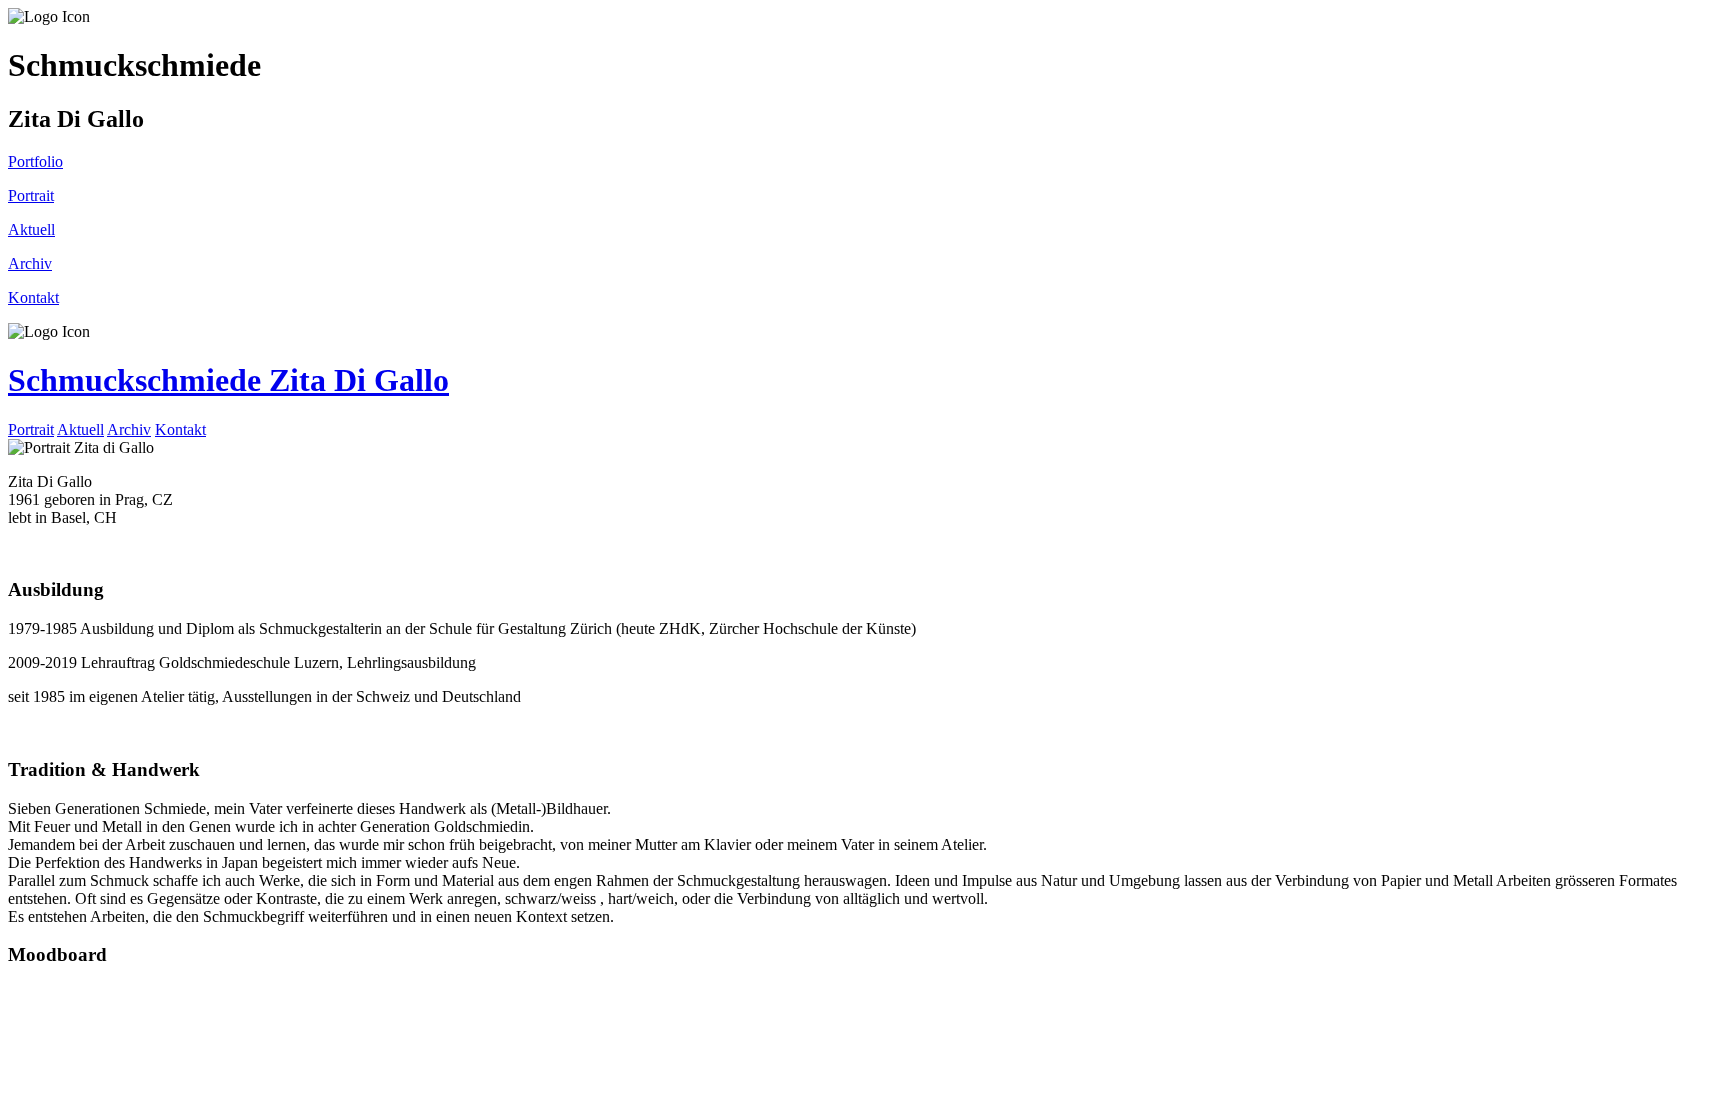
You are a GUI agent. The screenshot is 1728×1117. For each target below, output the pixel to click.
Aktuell (80, 429)
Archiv (129, 429)
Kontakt (180, 429)
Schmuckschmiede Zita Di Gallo (228, 380)
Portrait (31, 429)
